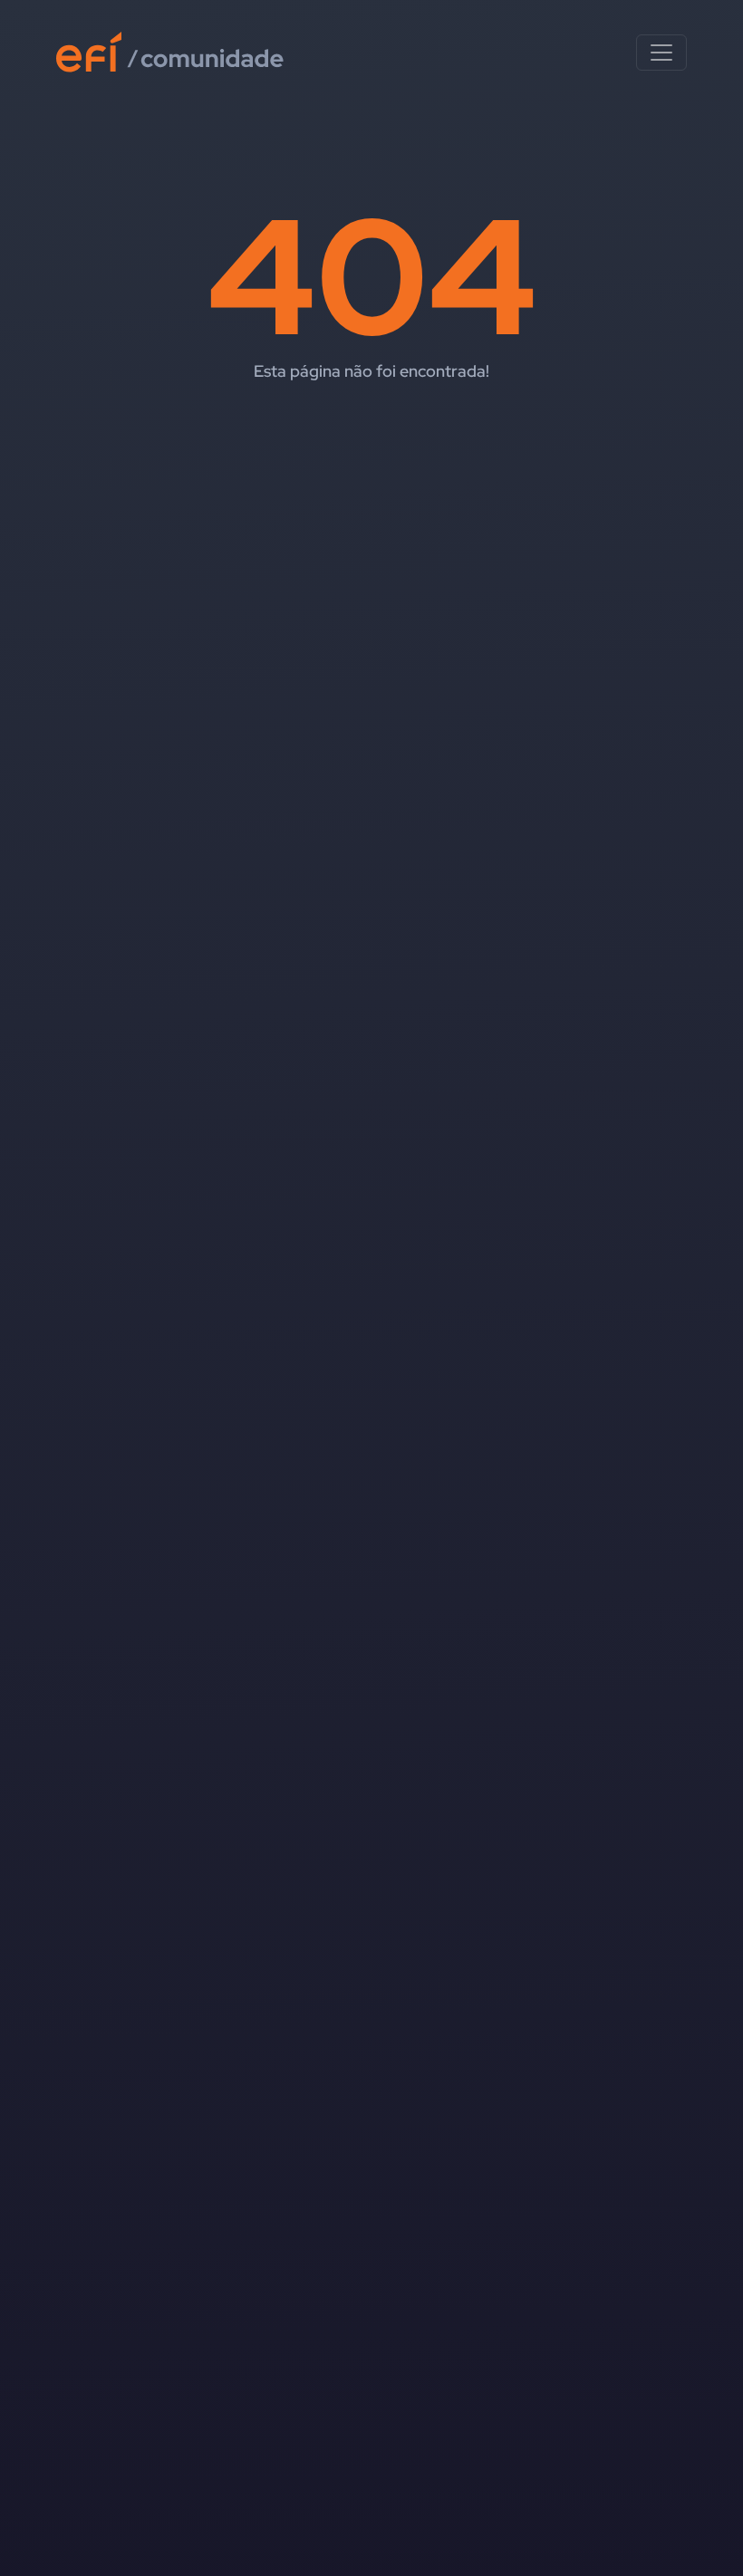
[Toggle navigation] (661, 53)
